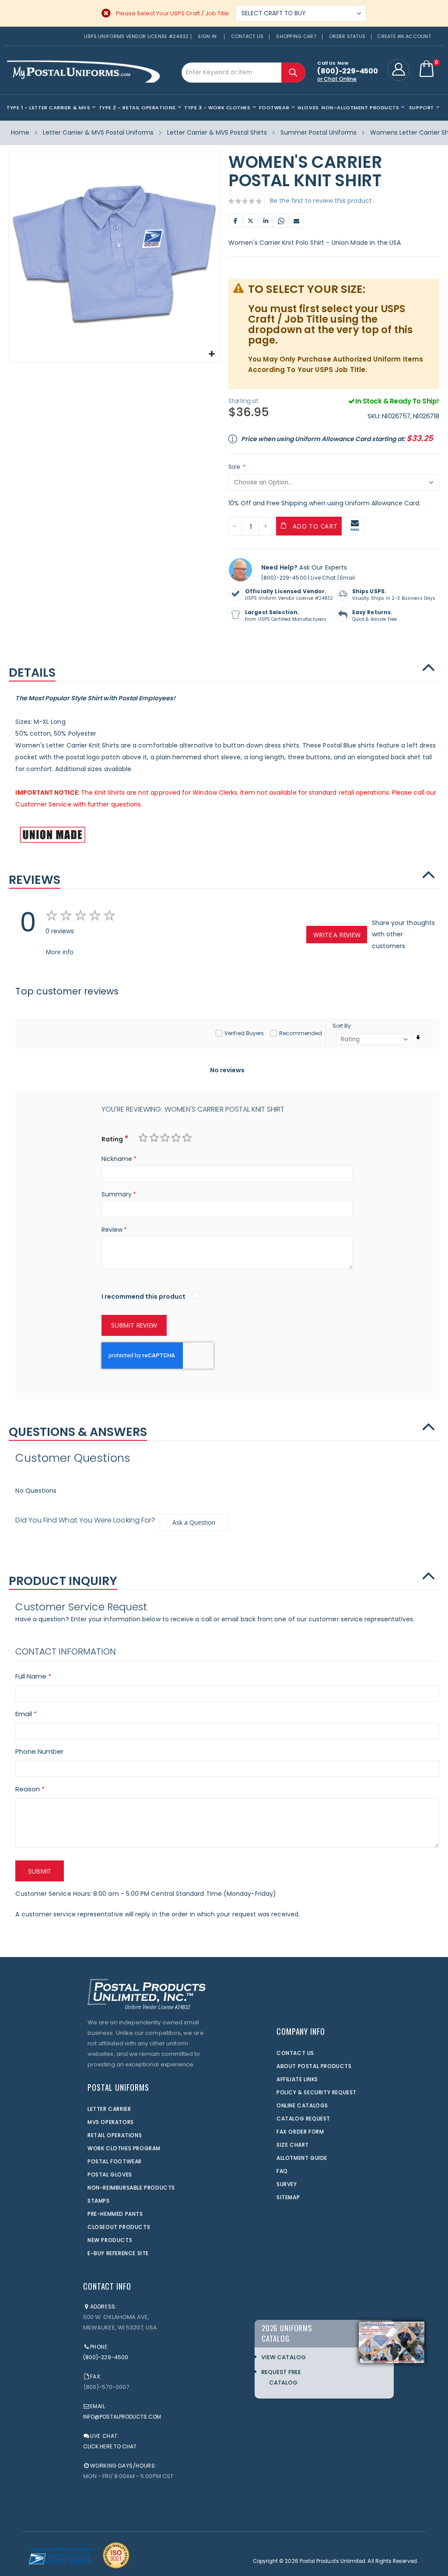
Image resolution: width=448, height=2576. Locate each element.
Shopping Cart (296, 36)
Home (20, 132)
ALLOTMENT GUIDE (302, 2158)
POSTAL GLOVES (110, 2174)
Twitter (251, 221)
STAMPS (99, 2201)
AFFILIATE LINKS (297, 2079)
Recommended (301, 1033)
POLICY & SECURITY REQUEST (317, 2092)
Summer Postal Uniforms (318, 132)
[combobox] (244, 73)
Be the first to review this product (321, 201)
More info (59, 952)
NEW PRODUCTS (110, 2240)
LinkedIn (266, 221)
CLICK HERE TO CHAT (110, 2446)
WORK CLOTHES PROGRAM (124, 2148)
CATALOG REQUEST (303, 2119)
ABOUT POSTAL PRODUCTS (314, 2066)
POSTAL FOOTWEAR (115, 2161)
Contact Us (247, 36)
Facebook (235, 221)
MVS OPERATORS (111, 2122)
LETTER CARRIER (109, 2109)
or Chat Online (337, 79)
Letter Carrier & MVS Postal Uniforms (98, 132)
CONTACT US (295, 2053)
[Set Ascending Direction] (418, 1038)
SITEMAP (288, 2197)
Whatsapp (281, 221)
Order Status (347, 36)
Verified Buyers (244, 1033)
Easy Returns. (373, 612)
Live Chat (323, 578)
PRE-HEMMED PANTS (115, 2214)
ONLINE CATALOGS (302, 2105)
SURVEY (287, 2184)
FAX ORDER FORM (300, 2132)
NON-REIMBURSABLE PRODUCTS (131, 2188)
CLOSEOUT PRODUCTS (119, 2227)
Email (297, 221)
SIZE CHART (293, 2145)
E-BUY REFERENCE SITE (118, 2253)
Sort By (342, 1026)
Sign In (207, 36)
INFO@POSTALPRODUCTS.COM (122, 2417)
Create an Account (404, 36)
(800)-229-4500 (284, 578)
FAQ (282, 2171)
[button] (212, 354)
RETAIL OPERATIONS (115, 2135)
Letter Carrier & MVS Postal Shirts (217, 132)
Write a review (337, 935)
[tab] (224, 668)
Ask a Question (194, 1522)
